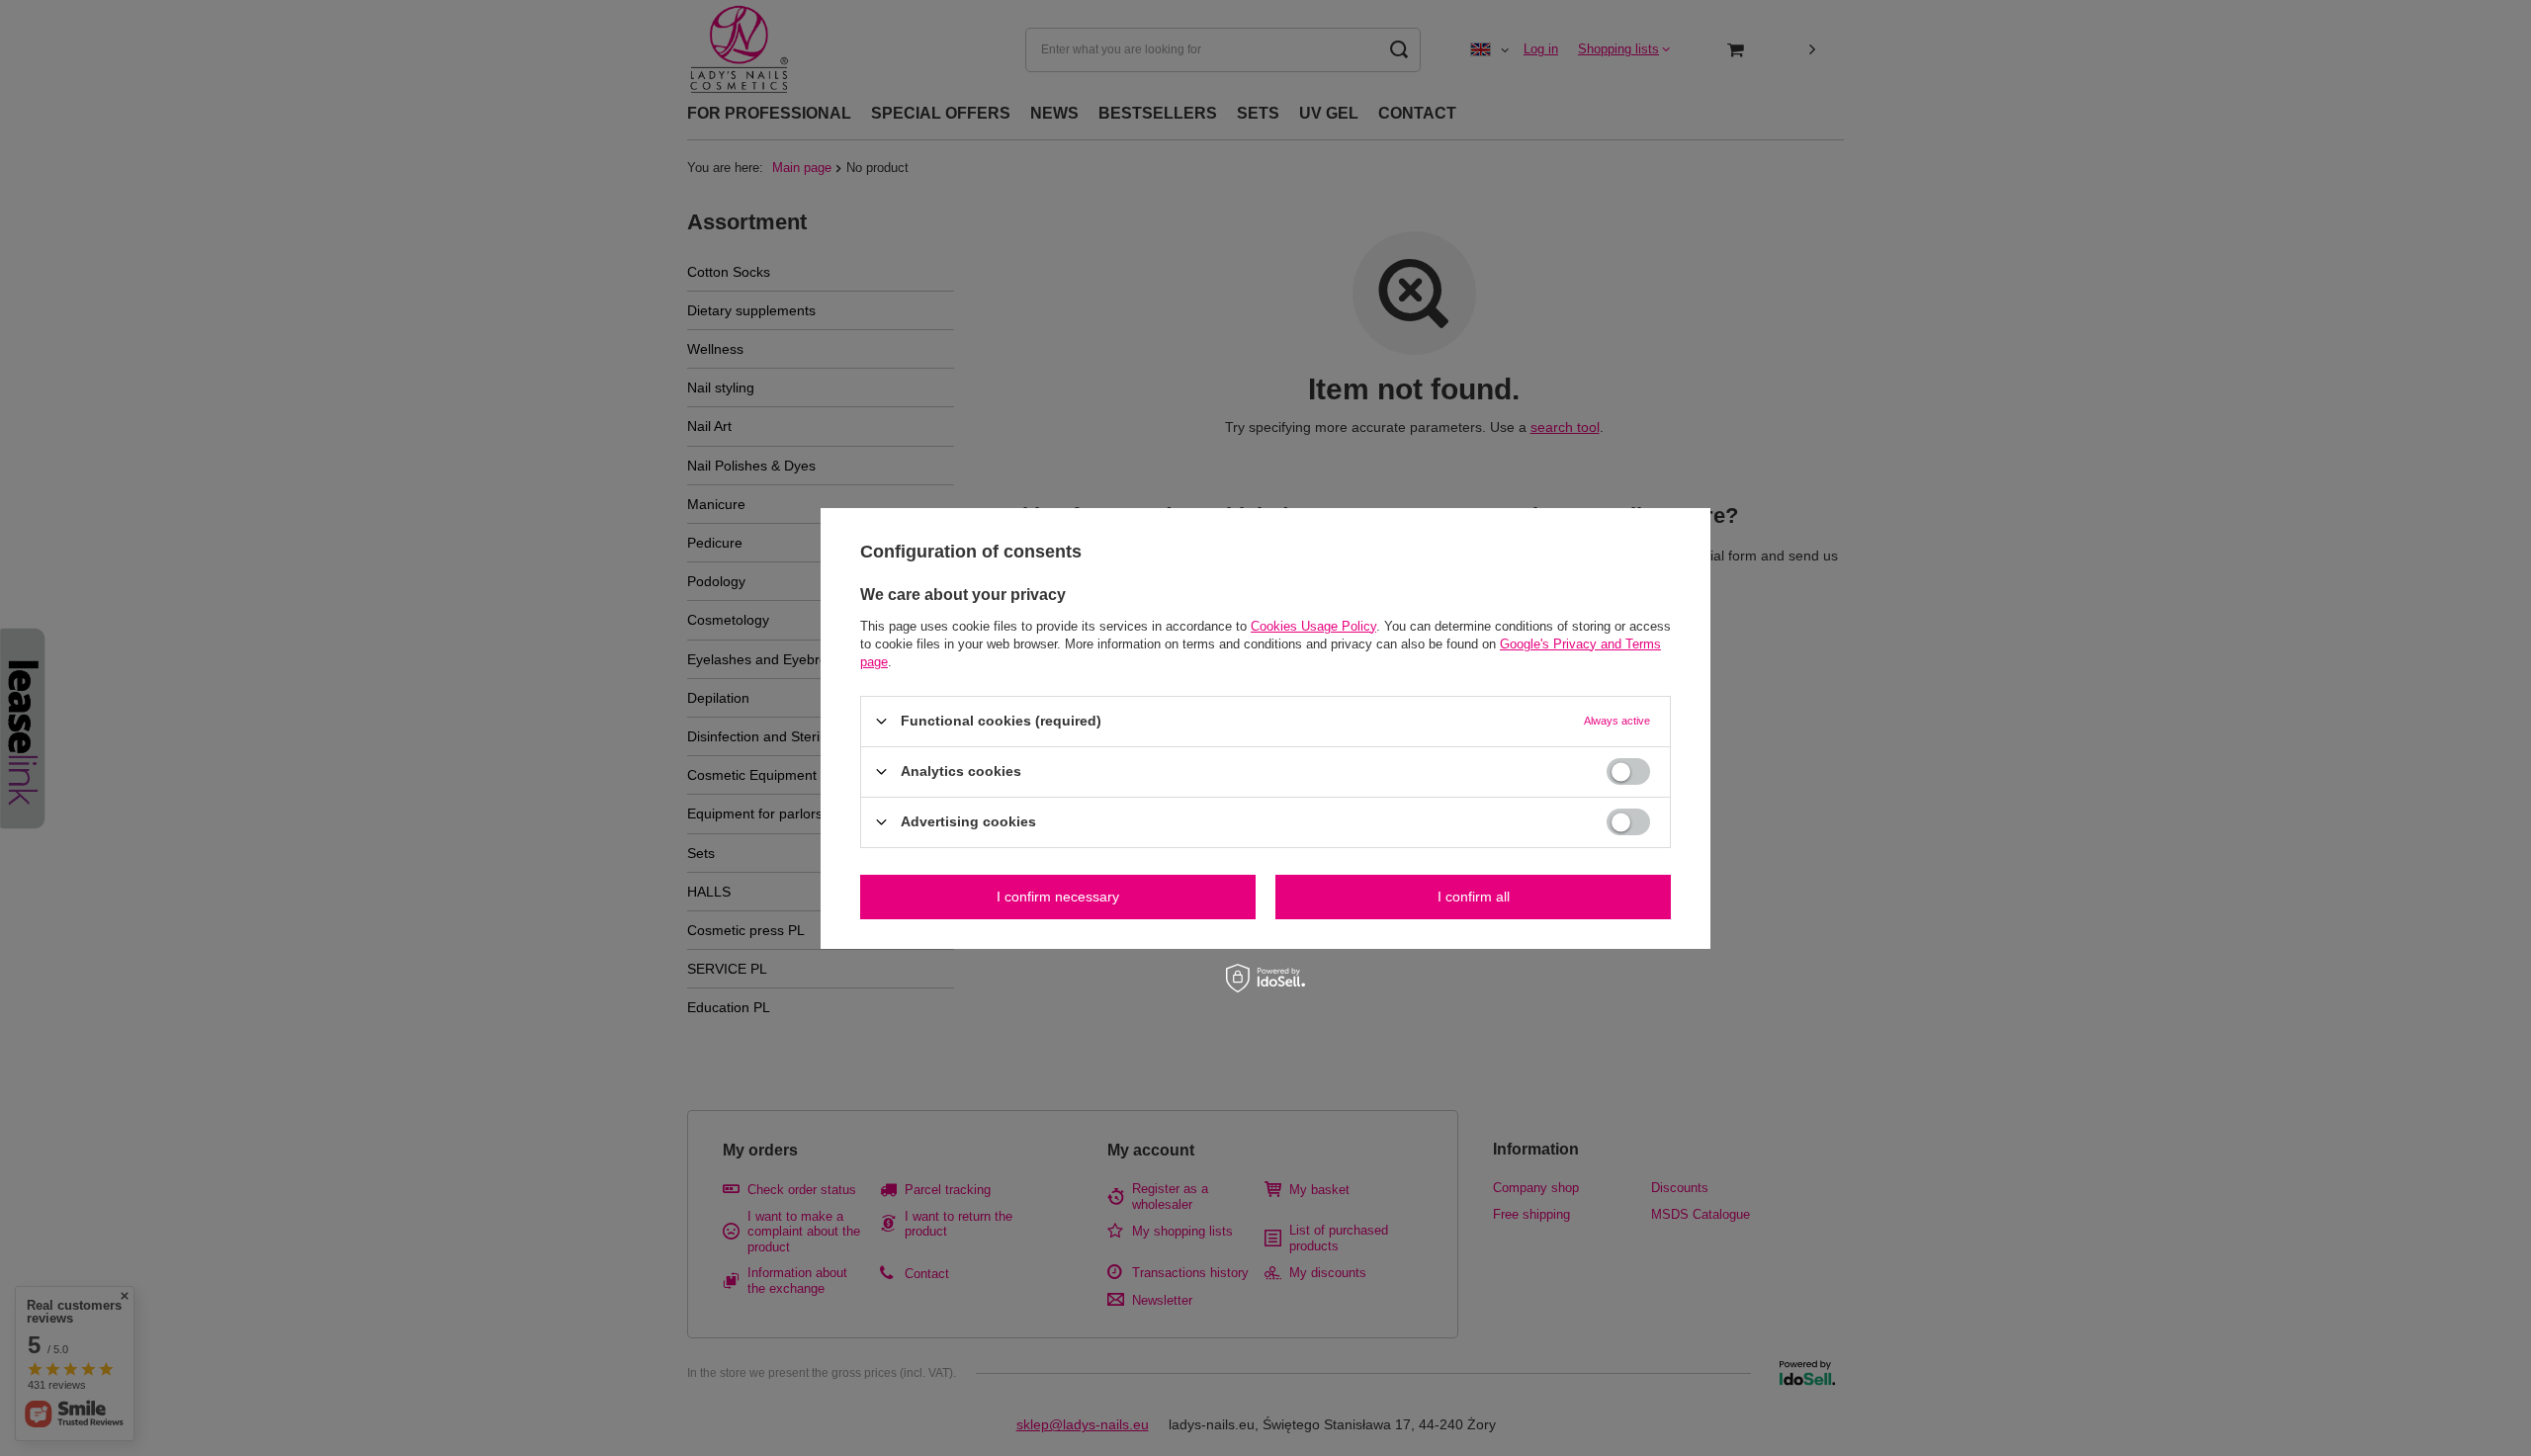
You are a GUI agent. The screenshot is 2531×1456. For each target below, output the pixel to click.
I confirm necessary (1058, 897)
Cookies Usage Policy (1313, 625)
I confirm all (1474, 897)
